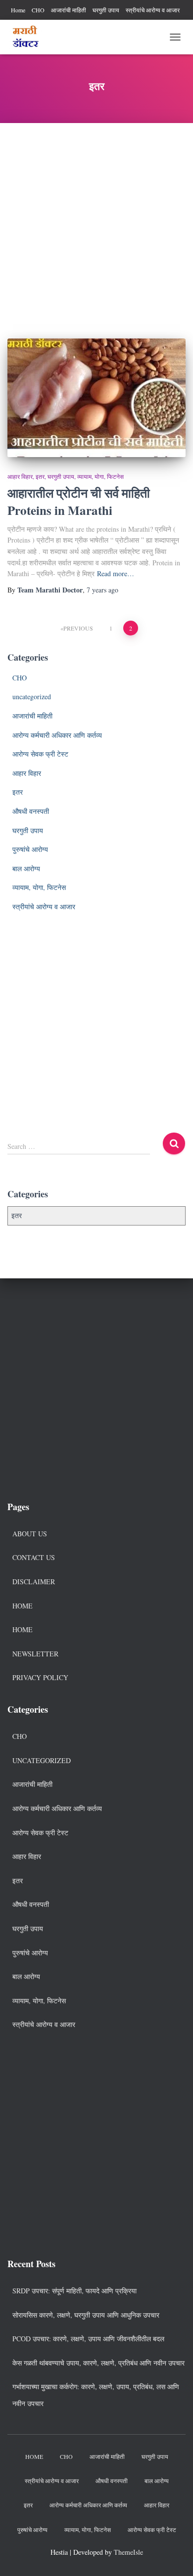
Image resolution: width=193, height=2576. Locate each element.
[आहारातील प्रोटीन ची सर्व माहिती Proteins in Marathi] (96, 398)
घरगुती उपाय (106, 10)
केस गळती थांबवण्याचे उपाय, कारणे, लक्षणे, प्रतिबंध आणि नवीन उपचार (98, 2363)
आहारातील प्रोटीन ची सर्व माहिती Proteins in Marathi (79, 502)
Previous (78, 628)
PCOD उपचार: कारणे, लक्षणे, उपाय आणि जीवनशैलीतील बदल (88, 2339)
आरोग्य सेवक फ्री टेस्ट (40, 754)
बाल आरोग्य (26, 868)
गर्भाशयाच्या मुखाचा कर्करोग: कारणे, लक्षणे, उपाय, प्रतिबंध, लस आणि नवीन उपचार (96, 2395)
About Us (30, 1534)
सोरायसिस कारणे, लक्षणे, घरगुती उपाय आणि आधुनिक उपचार (86, 2315)
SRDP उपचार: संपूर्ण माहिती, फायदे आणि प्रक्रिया (74, 2291)
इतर (40, 476)
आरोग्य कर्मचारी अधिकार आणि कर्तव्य (57, 735)
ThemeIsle (128, 2552)
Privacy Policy (40, 1677)
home (23, 1629)
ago (102, 590)
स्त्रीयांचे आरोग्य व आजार (153, 10)
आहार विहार (20, 476)
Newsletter (35, 1654)
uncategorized (32, 697)
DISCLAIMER (34, 1582)
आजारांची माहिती (69, 10)
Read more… (116, 573)
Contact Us (34, 1557)
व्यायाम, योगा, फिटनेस (100, 476)
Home (18, 10)
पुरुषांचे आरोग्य (30, 849)
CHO (38, 10)
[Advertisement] (96, 223)
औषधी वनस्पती (31, 811)
